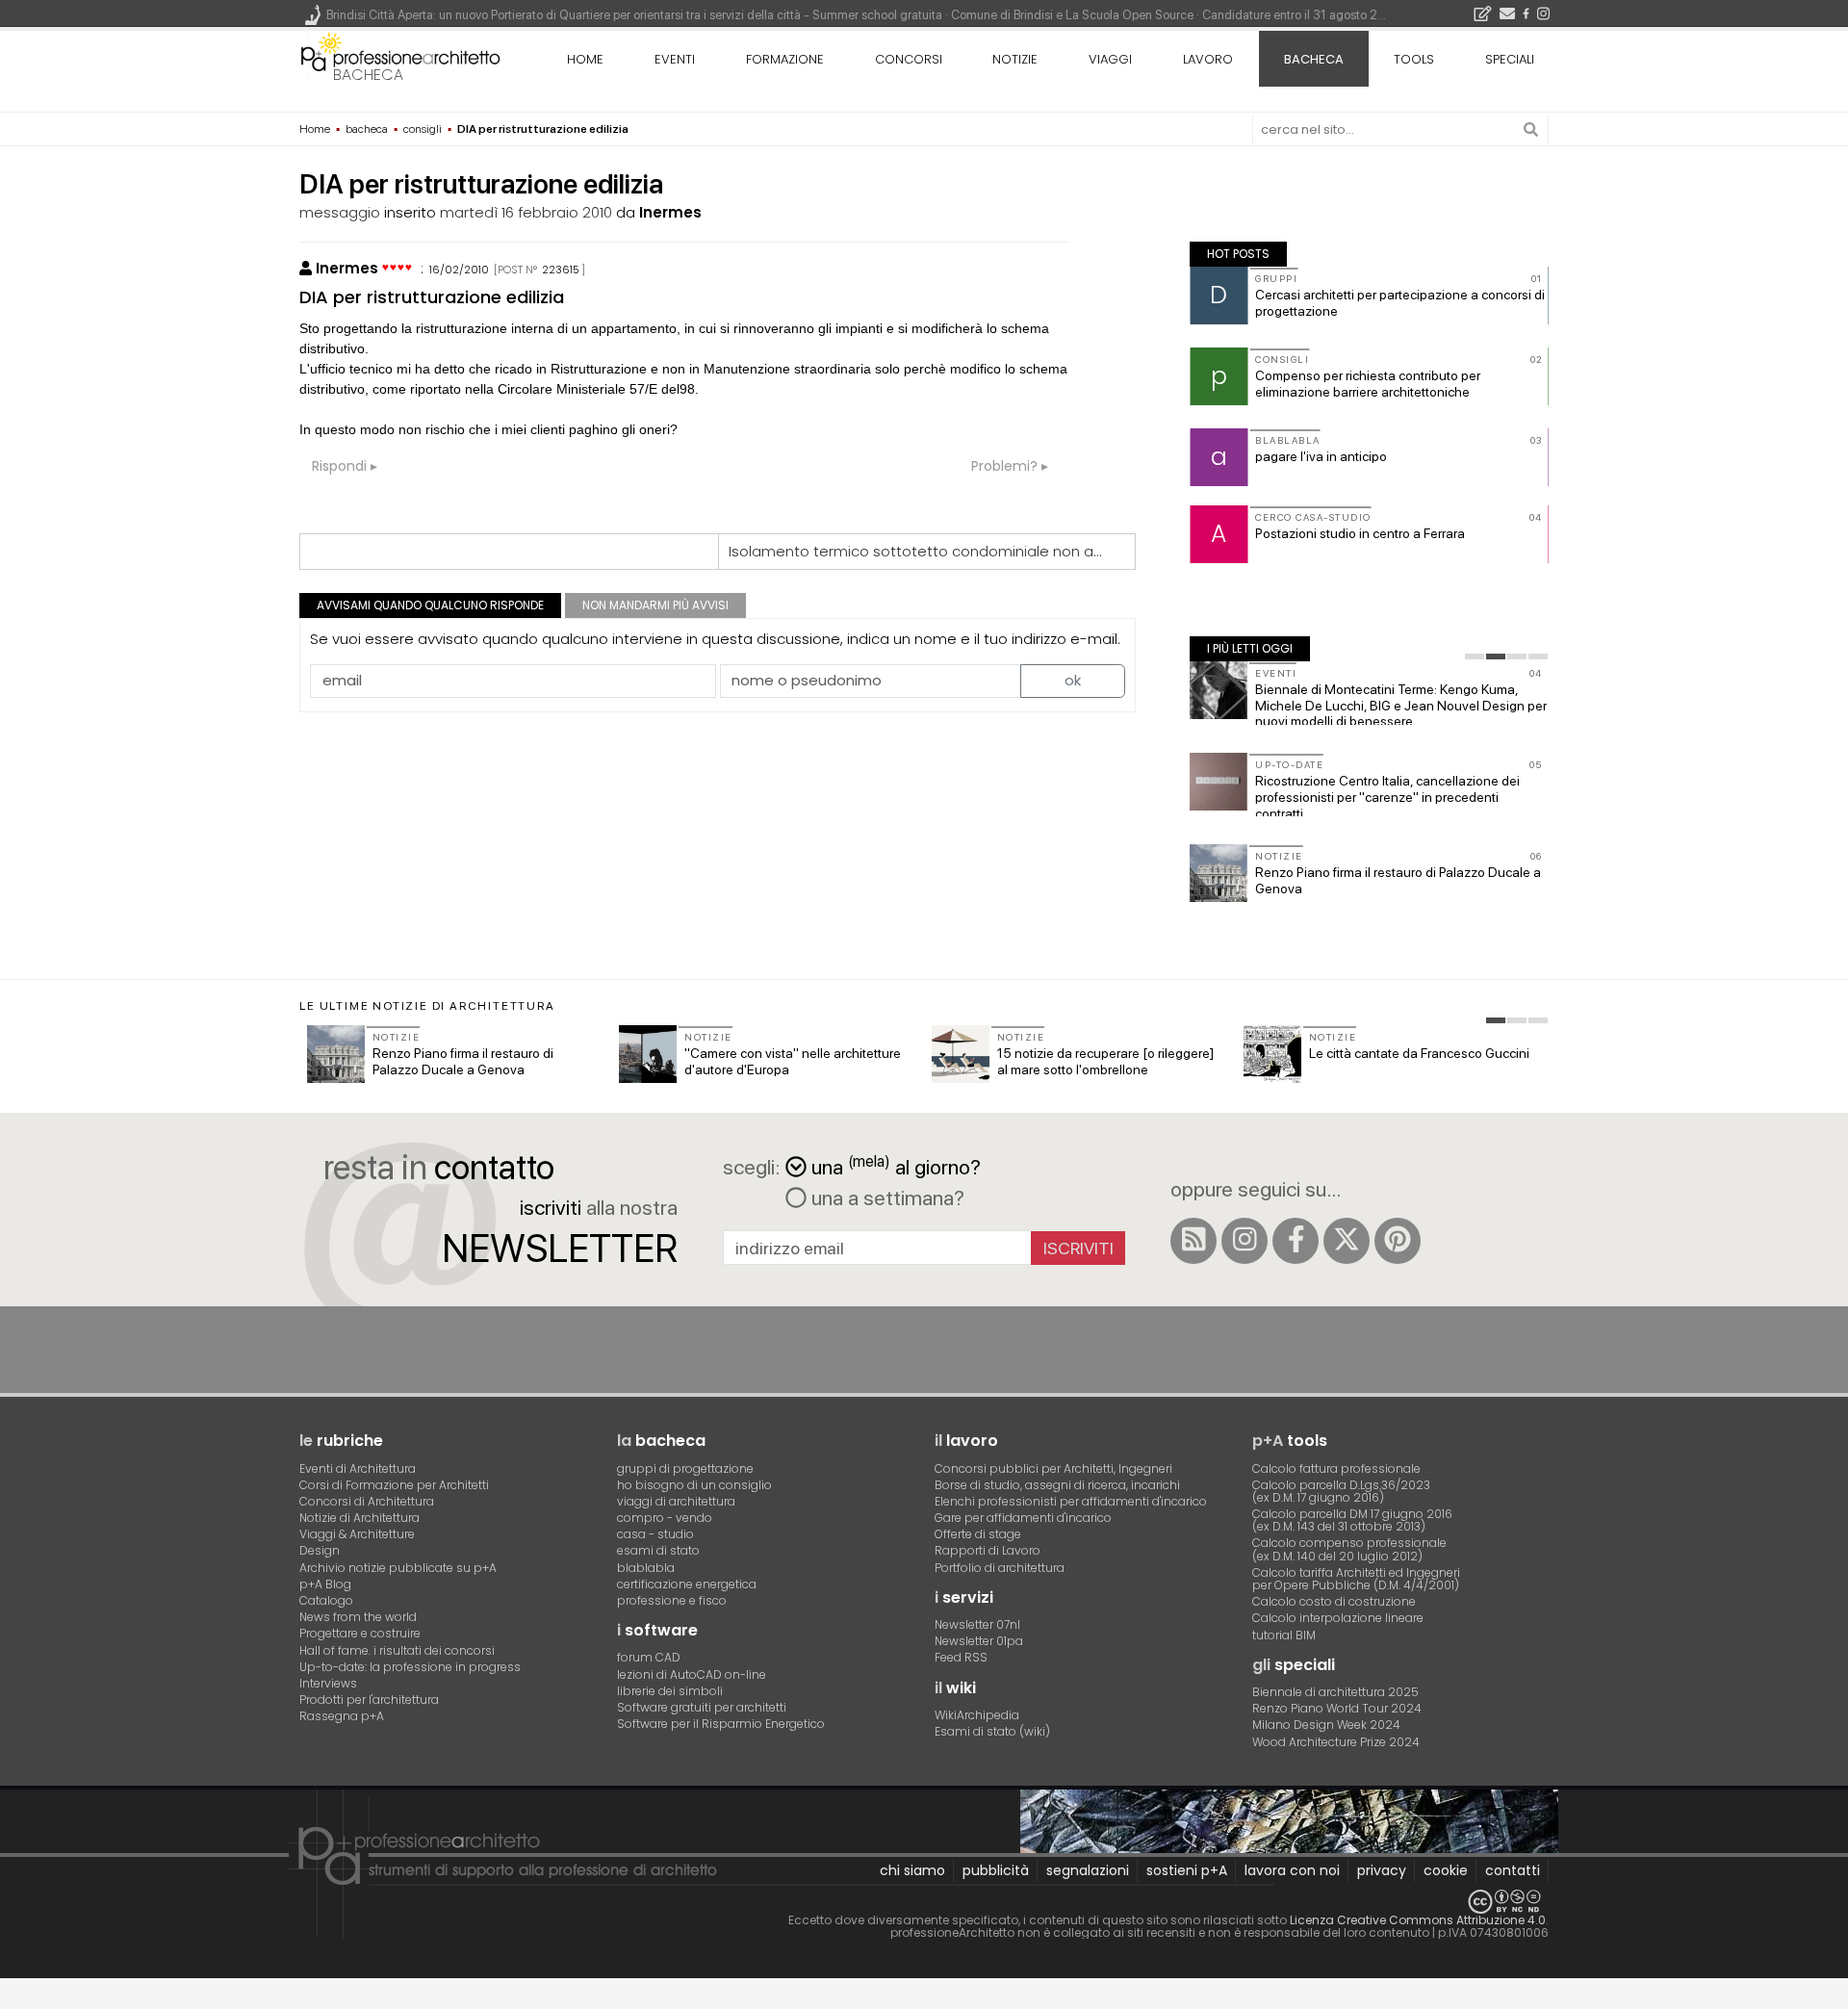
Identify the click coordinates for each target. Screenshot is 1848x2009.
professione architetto (400, 57)
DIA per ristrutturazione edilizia (432, 297)
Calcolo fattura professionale (1336, 1468)
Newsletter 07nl (977, 1624)
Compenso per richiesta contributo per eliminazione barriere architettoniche (1368, 384)
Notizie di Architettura (359, 1518)
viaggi (1110, 59)
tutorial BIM (1284, 1635)
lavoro (1208, 59)
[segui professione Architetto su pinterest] (1398, 1241)
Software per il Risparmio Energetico (721, 1724)
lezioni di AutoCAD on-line (692, 1674)
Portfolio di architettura (1000, 1568)
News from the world (358, 1617)
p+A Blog (325, 1584)
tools (1414, 59)
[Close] (12, 2000)
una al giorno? (896, 1165)
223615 (561, 270)
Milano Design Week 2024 (1326, 1725)
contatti (1513, 1870)
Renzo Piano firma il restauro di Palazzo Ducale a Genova (463, 1061)
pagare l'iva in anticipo (1321, 456)
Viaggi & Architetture (357, 1534)
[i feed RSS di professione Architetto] (1193, 1241)
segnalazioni (1088, 1870)
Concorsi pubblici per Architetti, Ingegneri (1053, 1468)
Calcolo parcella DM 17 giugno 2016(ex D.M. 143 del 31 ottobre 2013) (1352, 1520)
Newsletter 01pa (979, 1641)
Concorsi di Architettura (367, 1501)
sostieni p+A (1187, 1870)
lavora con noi (1292, 1870)
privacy (1382, 1870)
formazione (785, 59)
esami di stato (658, 1550)
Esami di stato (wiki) (992, 1731)
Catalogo (326, 1600)
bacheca (368, 75)
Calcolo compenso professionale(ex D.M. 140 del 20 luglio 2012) (1349, 1549)
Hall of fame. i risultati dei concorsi (397, 1650)
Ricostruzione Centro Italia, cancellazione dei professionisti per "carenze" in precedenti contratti (1387, 797)
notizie (1015, 59)
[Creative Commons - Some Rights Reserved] (924, 1902)
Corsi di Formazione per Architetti (394, 1485)
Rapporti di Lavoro (988, 1550)
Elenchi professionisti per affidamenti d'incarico (1071, 1501)
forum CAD (649, 1657)
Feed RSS (961, 1657)
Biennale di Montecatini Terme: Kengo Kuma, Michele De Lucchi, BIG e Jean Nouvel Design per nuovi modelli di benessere (1401, 706)
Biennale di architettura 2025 (1335, 1692)
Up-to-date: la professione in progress (410, 1667)
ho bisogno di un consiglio (694, 1485)
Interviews (328, 1683)
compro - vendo (665, 1518)
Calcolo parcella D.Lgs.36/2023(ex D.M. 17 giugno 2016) (1341, 1491)
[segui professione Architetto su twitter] (1347, 1241)
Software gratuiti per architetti (702, 1707)
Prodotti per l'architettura (369, 1700)
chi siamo (912, 1870)
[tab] (1475, 657)
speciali (1510, 59)
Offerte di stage (978, 1534)
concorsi (909, 59)
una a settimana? (885, 1198)
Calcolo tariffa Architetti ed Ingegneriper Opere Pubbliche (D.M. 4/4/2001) (1356, 1579)
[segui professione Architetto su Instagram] (1245, 1241)
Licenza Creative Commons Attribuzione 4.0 (1418, 1920)
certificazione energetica (687, 1584)
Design (320, 1550)
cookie (1446, 1870)
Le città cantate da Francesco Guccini (1419, 1053)
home (585, 59)
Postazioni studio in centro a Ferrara (1360, 533)
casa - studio (655, 1534)
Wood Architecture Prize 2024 (1336, 1742)
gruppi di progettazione (685, 1468)
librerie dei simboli (670, 1691)
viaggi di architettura (676, 1501)
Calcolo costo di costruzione (1334, 1601)
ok (1073, 680)
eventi (675, 59)
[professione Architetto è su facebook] (1296, 1241)
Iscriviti (1078, 1248)
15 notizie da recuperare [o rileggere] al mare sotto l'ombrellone (1105, 1061)
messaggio (340, 212)
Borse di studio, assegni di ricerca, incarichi (1057, 1485)
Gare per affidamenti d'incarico (1023, 1518)
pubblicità (996, 1870)
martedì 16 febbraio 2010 (526, 212)
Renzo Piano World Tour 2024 (1337, 1708)
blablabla (646, 1568)
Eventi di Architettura (358, 1468)
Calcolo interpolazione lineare (1338, 1618)
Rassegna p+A (342, 1716)
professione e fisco (672, 1600)
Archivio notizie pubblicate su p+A (398, 1568)
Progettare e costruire (360, 1633)
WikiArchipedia (977, 1715)
